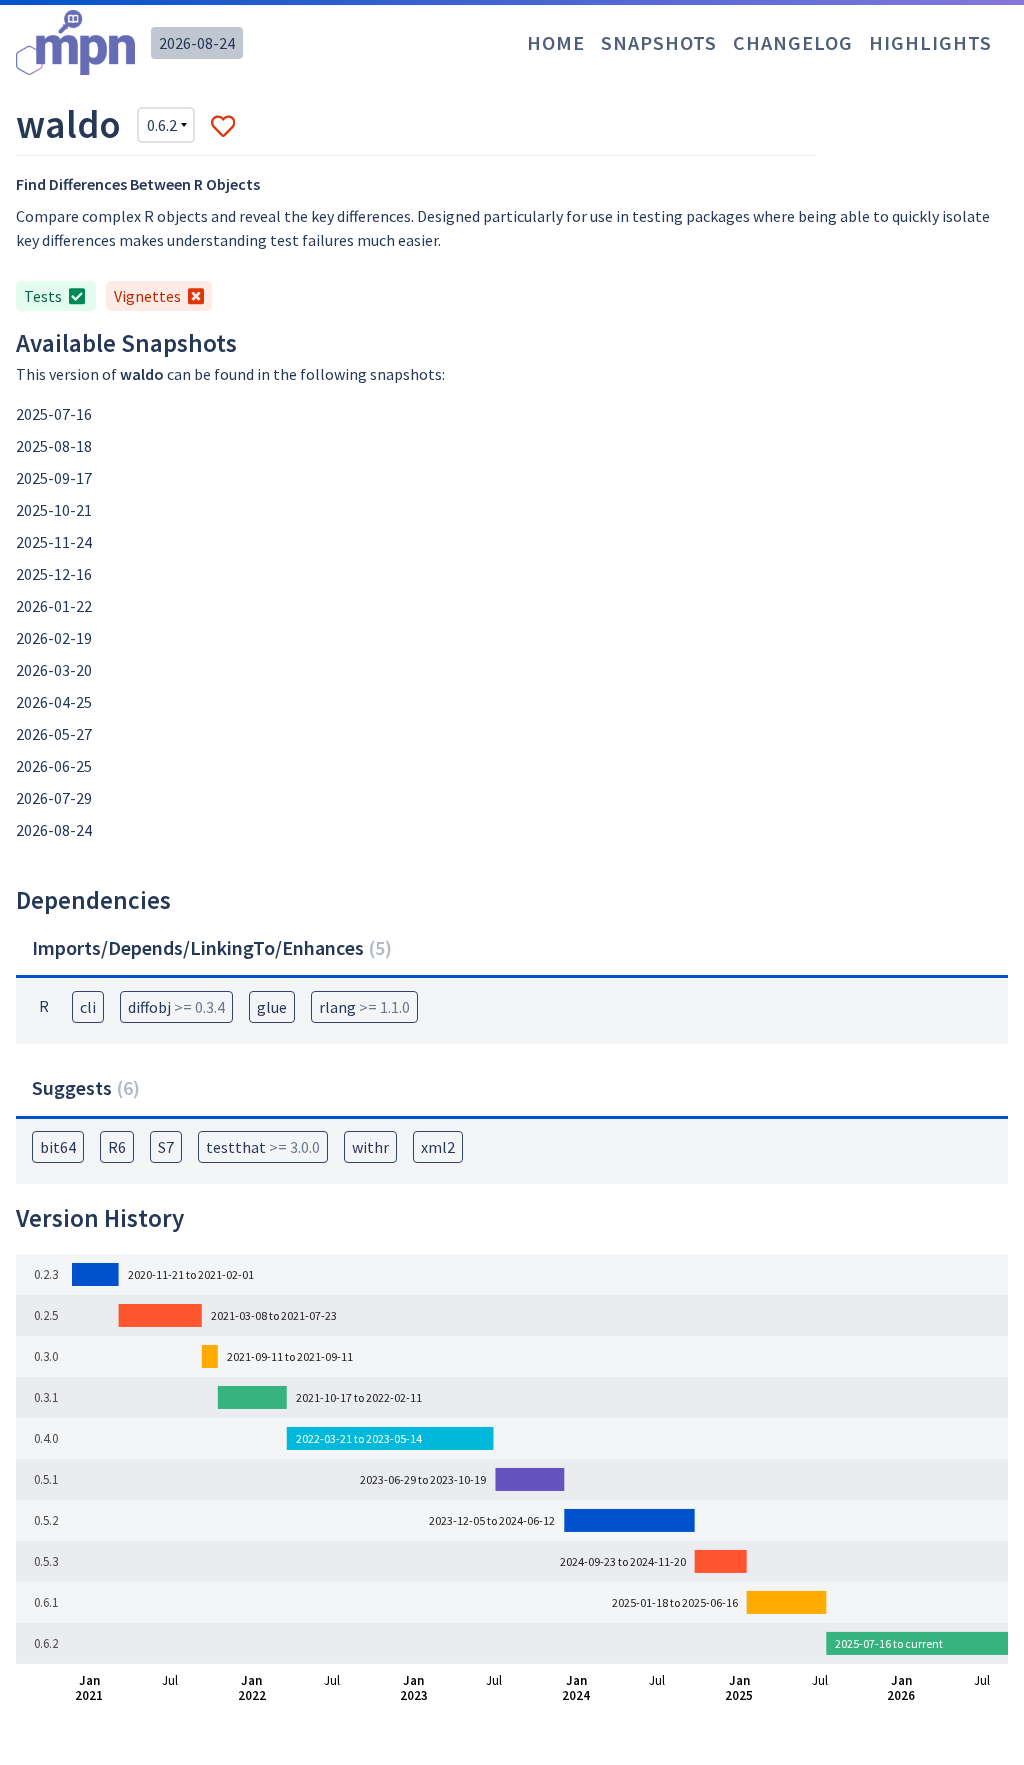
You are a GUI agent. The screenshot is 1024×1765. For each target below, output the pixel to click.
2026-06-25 (54, 766)
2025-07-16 (54, 414)
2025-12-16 (54, 574)
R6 (117, 1147)
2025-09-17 (54, 478)
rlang (364, 1007)
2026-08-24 (197, 43)
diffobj (176, 1007)
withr (370, 1147)
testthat (263, 1147)
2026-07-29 (54, 798)
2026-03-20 (54, 670)
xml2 (438, 1147)
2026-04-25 (54, 702)
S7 (166, 1147)
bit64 (58, 1147)
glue (272, 1007)
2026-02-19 (54, 638)
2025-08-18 (54, 446)
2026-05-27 (54, 734)
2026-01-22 (54, 606)
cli (88, 1007)
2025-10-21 (54, 510)
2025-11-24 (54, 542)
